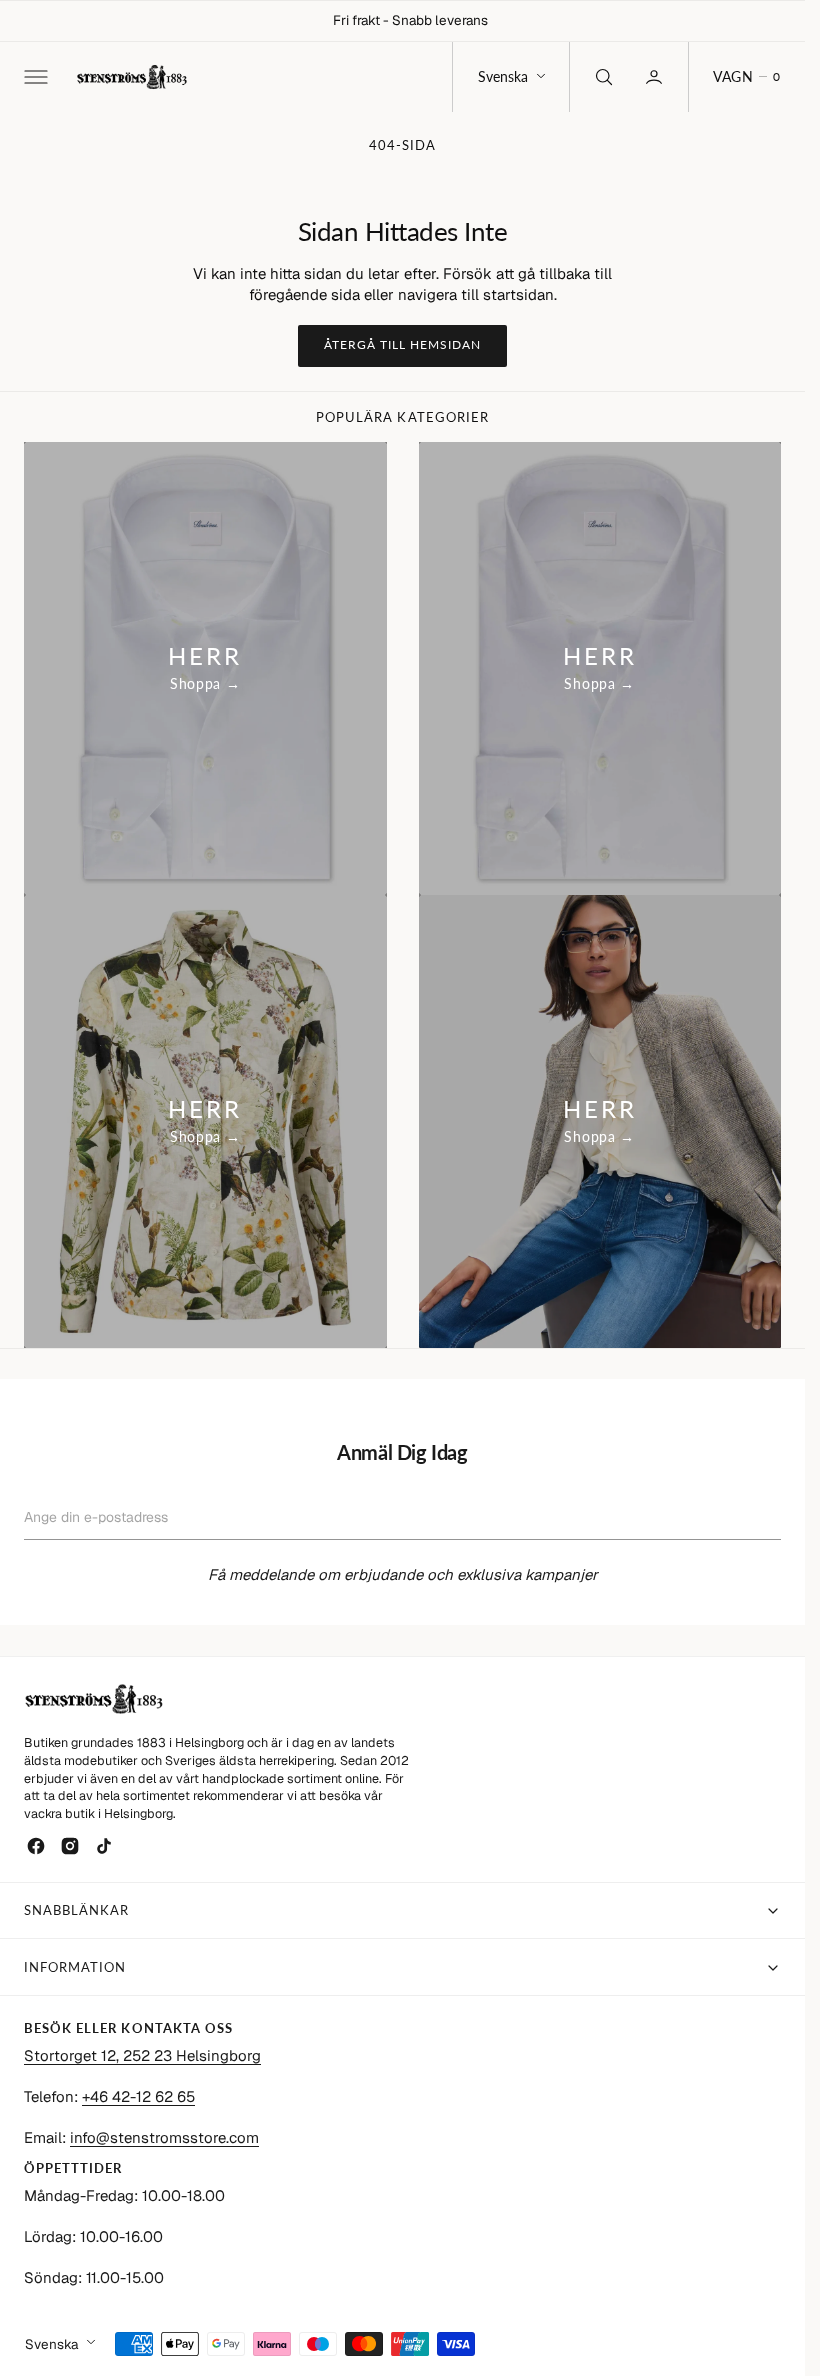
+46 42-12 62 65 (138, 2096)
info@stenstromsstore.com (164, 2137)
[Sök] (602, 77)
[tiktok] (104, 1846)
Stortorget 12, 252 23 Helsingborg (142, 2055)
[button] (34, 77)
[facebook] (36, 1846)
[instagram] (70, 1846)
